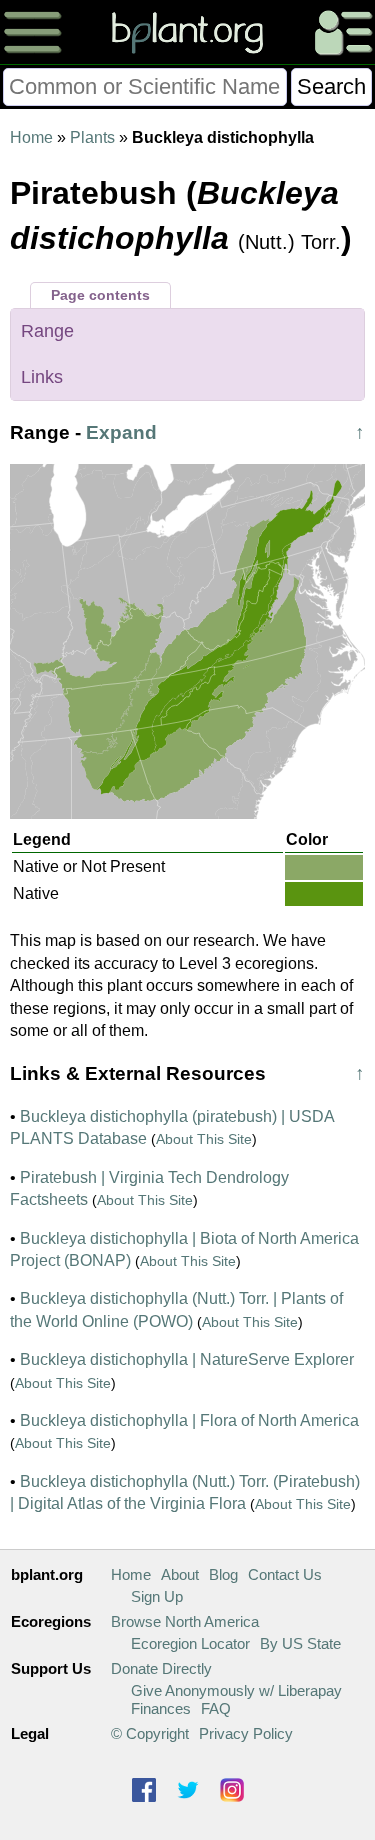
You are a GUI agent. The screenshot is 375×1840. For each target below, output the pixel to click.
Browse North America (185, 1621)
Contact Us (285, 1574)
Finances (161, 1708)
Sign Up (157, 1596)
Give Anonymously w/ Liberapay (236, 1690)
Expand (121, 432)
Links (42, 377)
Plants (92, 137)
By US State (300, 1643)
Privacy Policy (246, 1733)
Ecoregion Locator (190, 1643)
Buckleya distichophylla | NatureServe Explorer (187, 1359)
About (180, 1574)
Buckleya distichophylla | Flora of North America (189, 1420)
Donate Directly (161, 1668)
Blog (223, 1574)
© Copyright (150, 1733)
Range (47, 331)
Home (31, 137)
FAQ (216, 1708)
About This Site (204, 1139)
